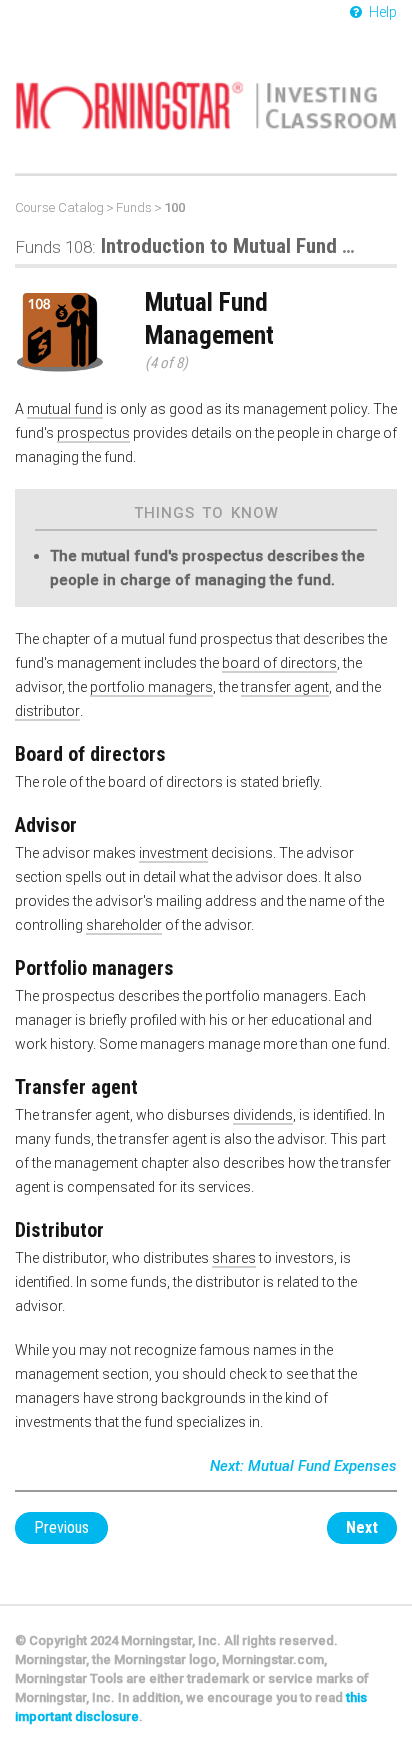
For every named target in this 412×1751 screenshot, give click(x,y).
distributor (47, 711)
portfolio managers (151, 687)
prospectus (93, 433)
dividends (263, 1115)
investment (173, 853)
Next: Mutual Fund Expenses (303, 1466)
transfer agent (285, 687)
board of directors (279, 663)
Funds (134, 207)
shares (234, 1258)
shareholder (124, 925)
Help (381, 12)
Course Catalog (59, 207)
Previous (61, 1527)
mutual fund (65, 409)
